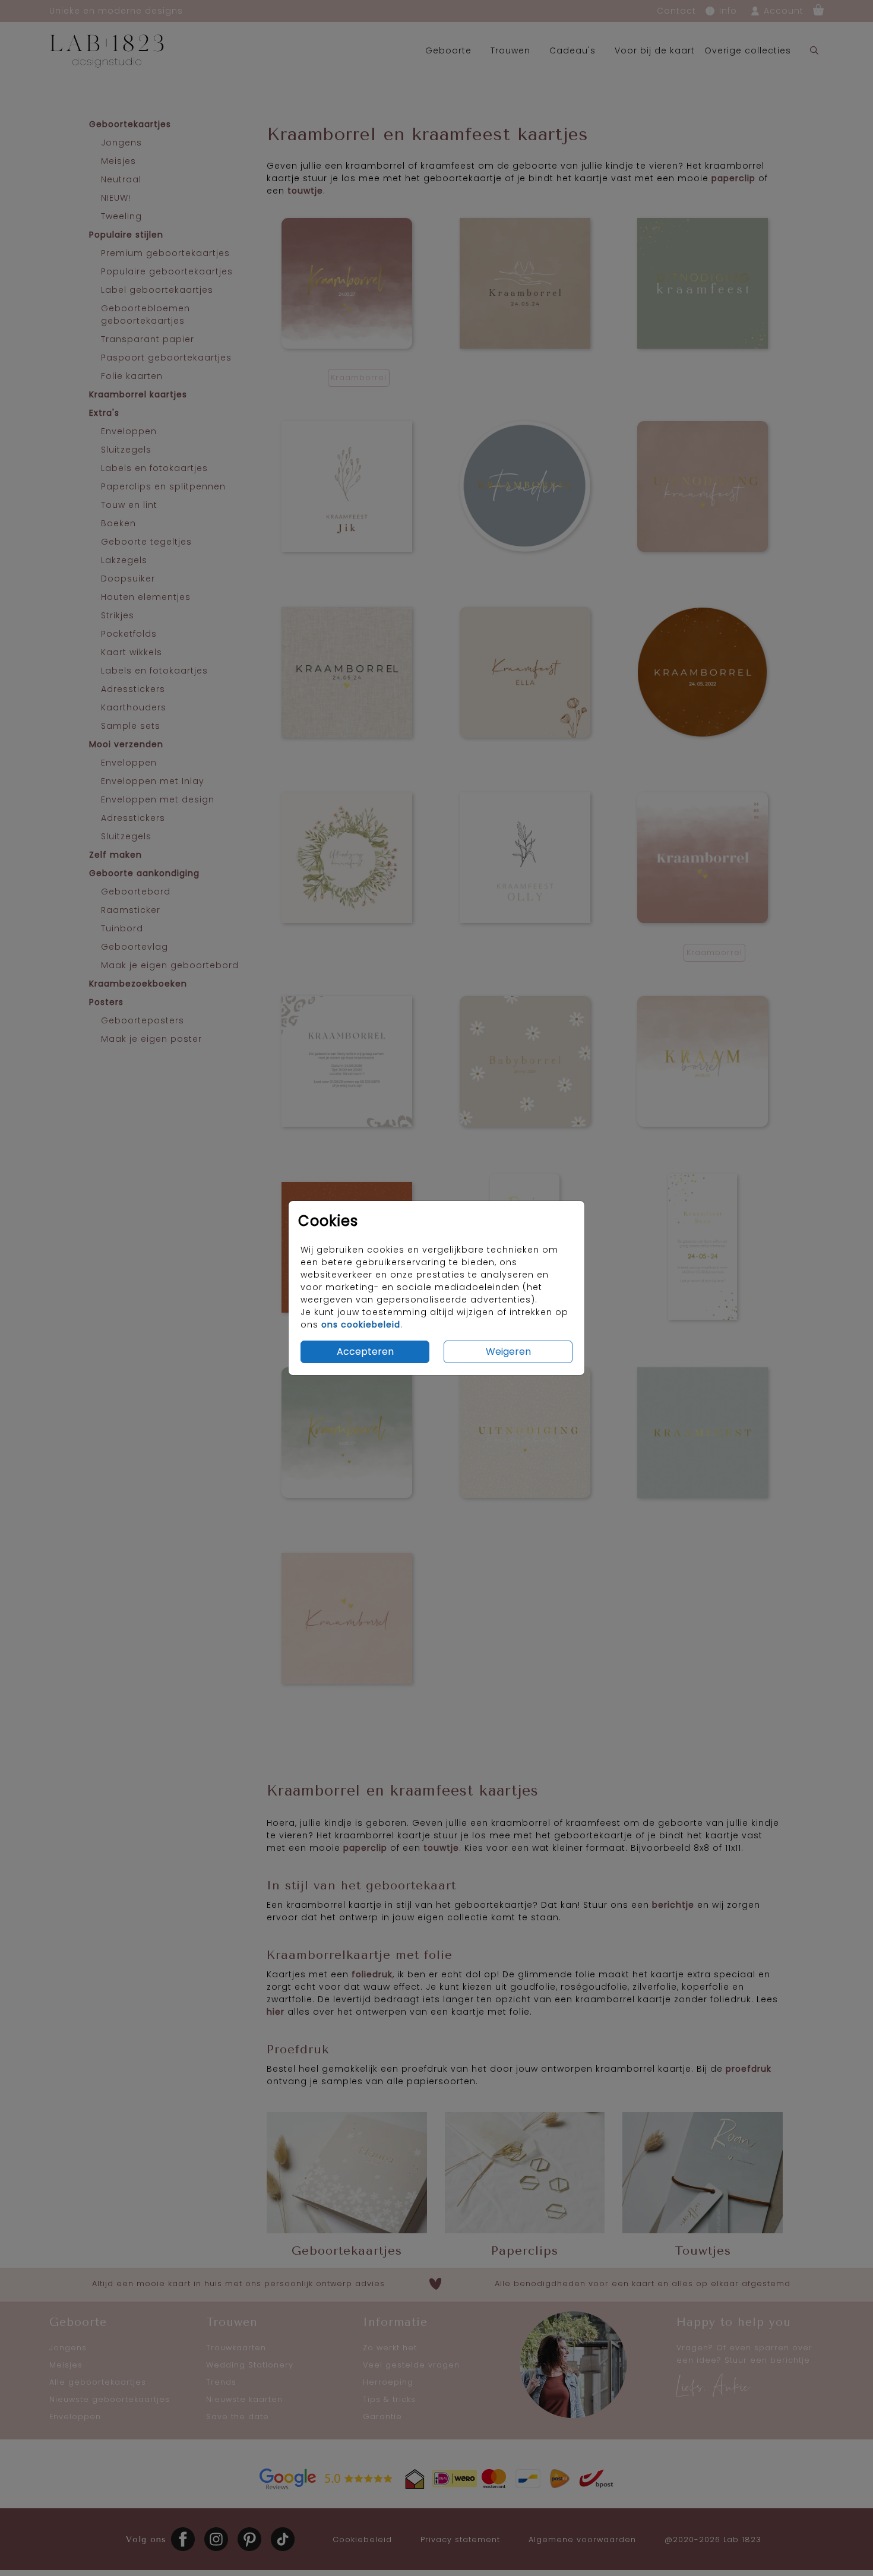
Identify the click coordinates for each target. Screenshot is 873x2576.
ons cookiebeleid (361, 1325)
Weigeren (508, 1352)
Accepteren (365, 1352)
